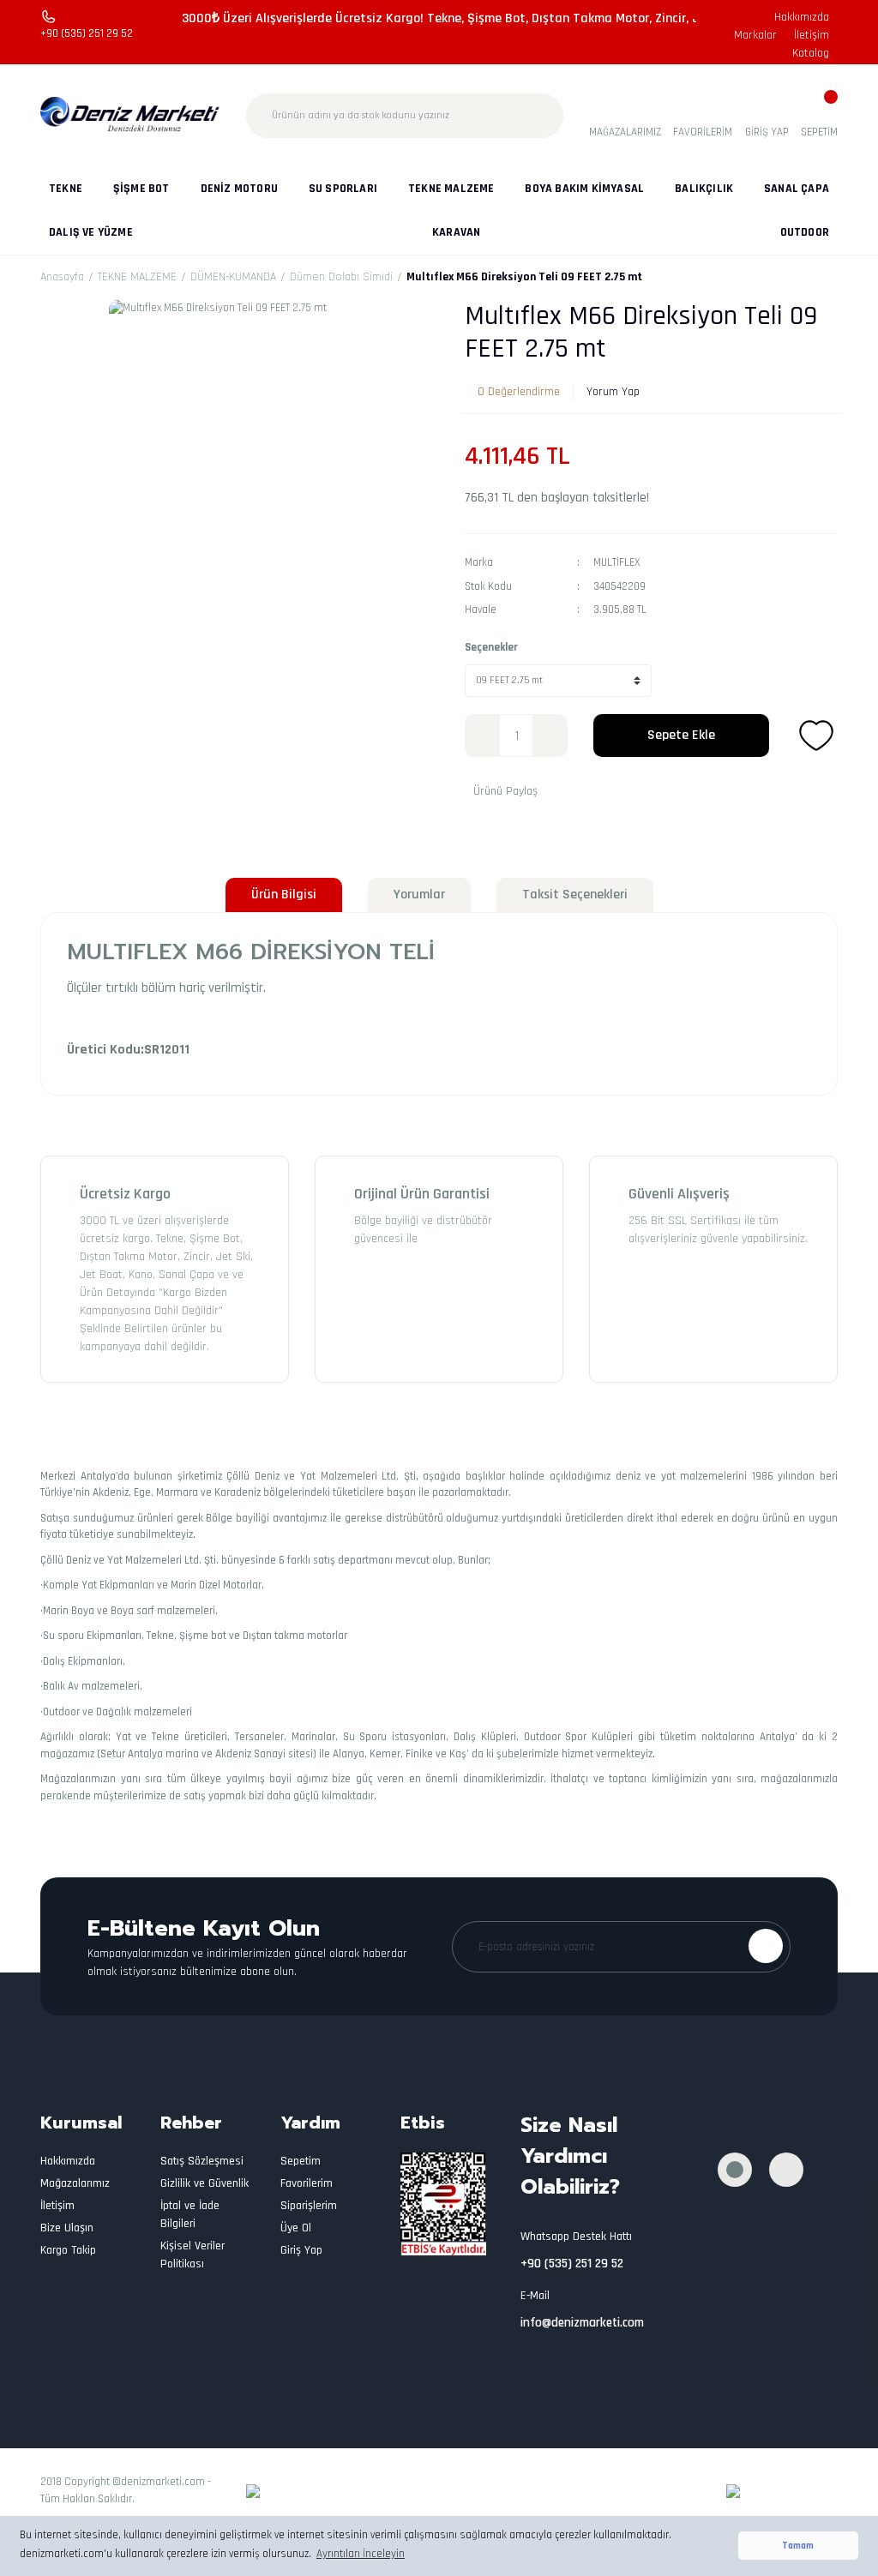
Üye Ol (296, 2228)
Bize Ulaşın (67, 2228)
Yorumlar (419, 895)
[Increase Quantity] (550, 736)
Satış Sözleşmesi (202, 2161)
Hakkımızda (802, 17)
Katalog (811, 53)
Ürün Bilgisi (284, 895)
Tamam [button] (798, 2546)
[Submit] (766, 1946)
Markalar (755, 35)
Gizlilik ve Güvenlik (204, 2183)
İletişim (812, 35)
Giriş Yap (301, 2250)
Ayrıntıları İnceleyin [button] (361, 2554)
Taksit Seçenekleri (575, 895)
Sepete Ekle (681, 735)
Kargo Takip (68, 2250)
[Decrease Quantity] (483, 736)
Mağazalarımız (75, 2183)
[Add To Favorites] (816, 736)
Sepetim (301, 2161)
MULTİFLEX (617, 562)
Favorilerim (307, 2183)
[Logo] (130, 115)
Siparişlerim (309, 2206)
